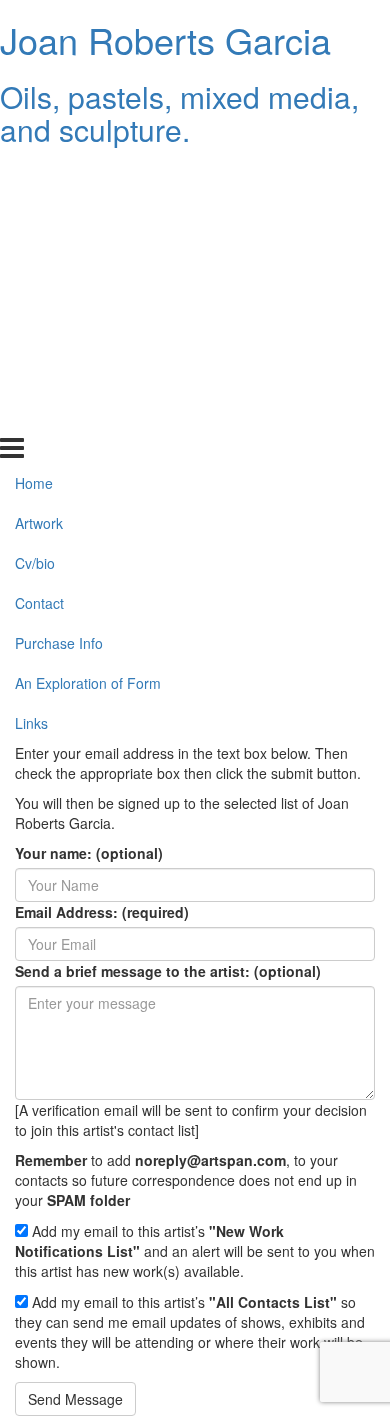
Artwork (39, 216)
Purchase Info (59, 336)
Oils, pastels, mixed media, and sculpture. (179, 113)
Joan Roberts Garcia (165, 39)
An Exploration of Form (88, 376)
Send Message (75, 1399)
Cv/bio (35, 256)
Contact (39, 296)
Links (31, 416)
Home (34, 176)
